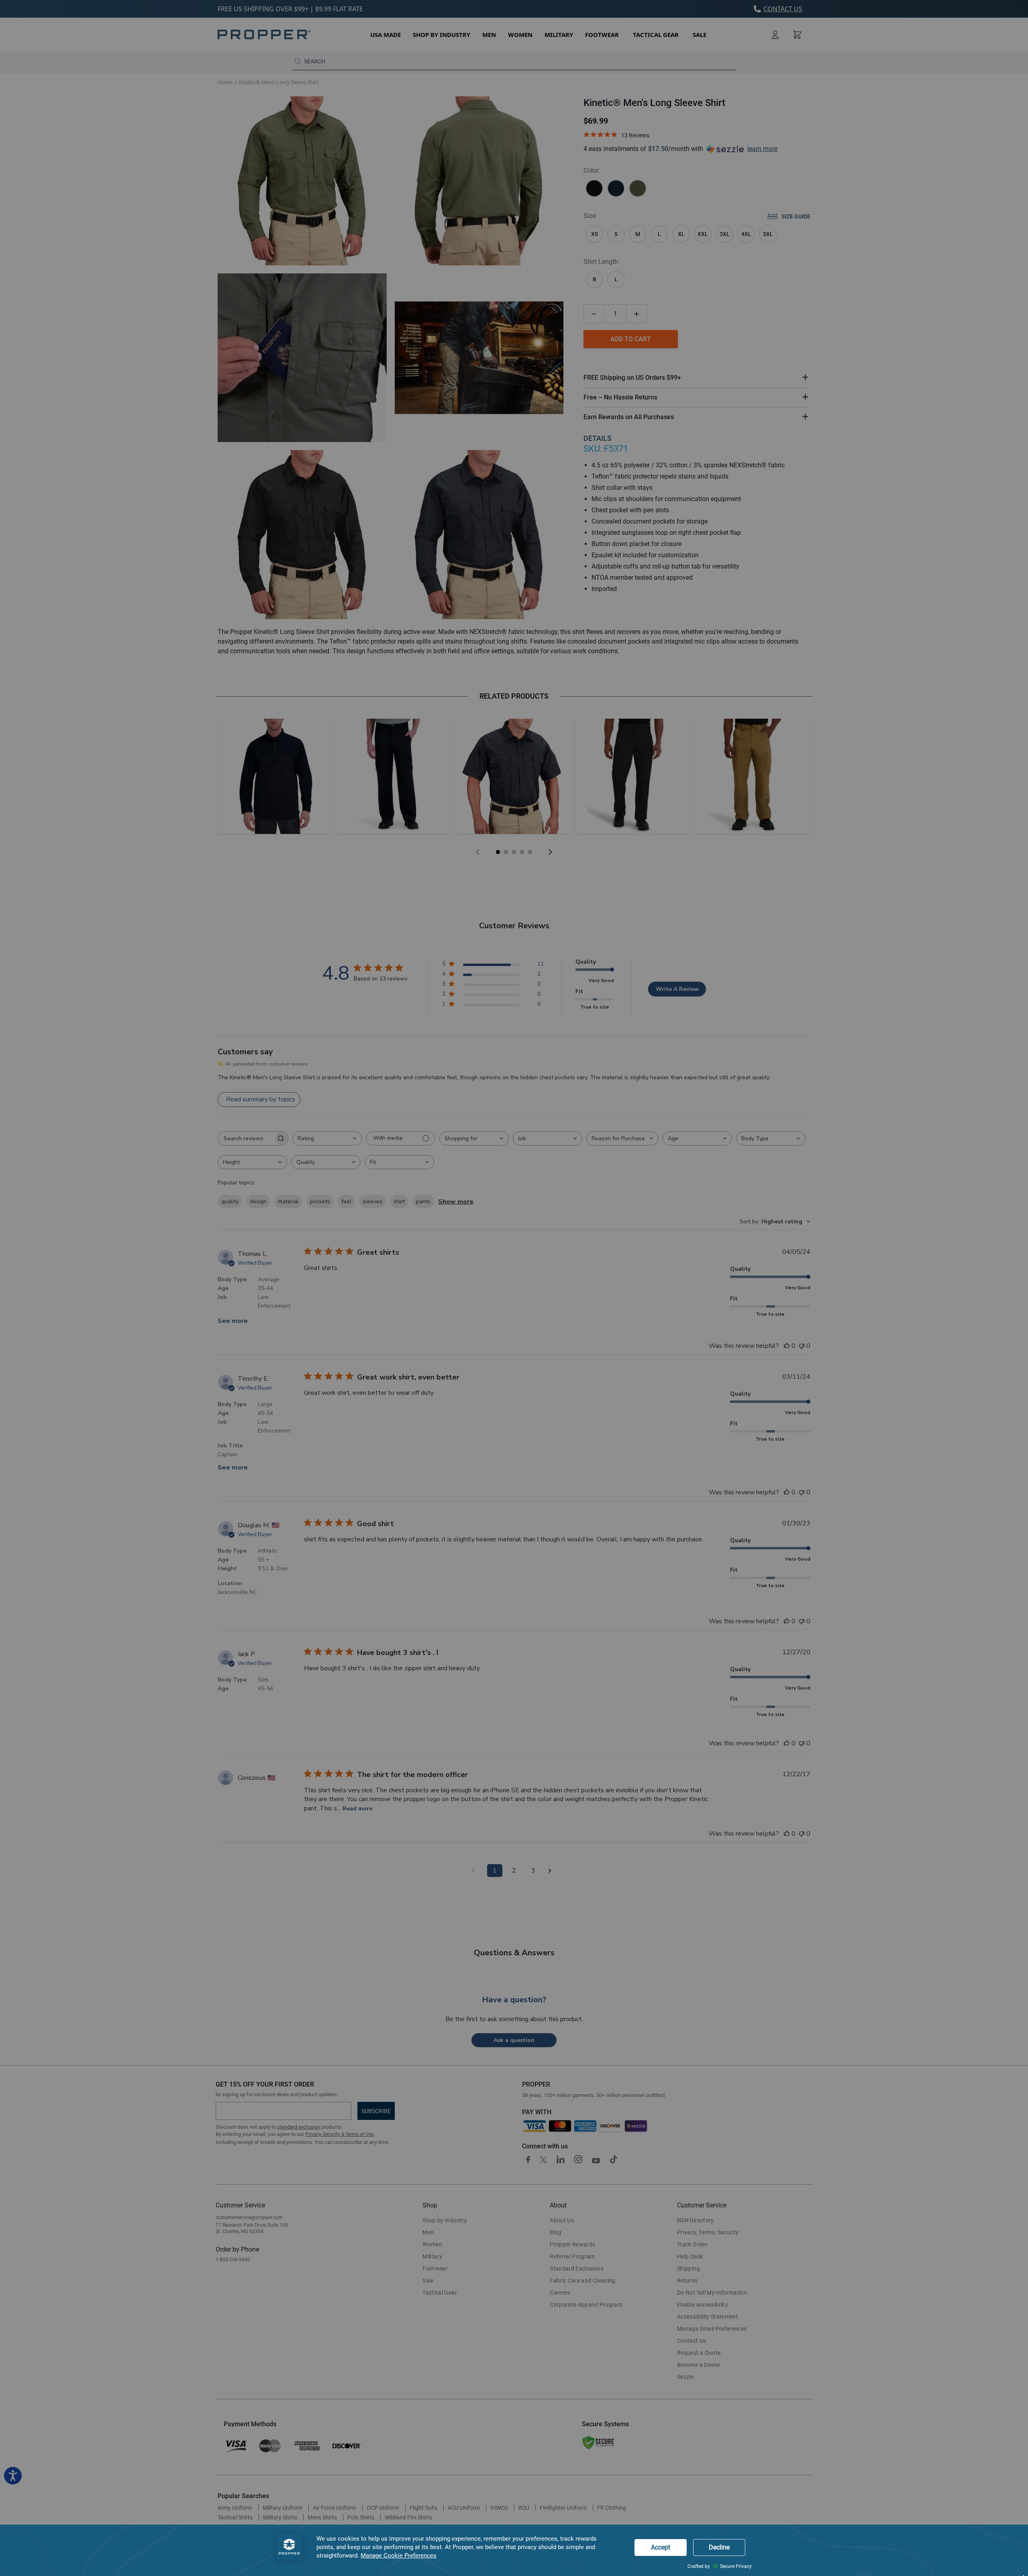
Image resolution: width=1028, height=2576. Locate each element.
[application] (514, 2550)
